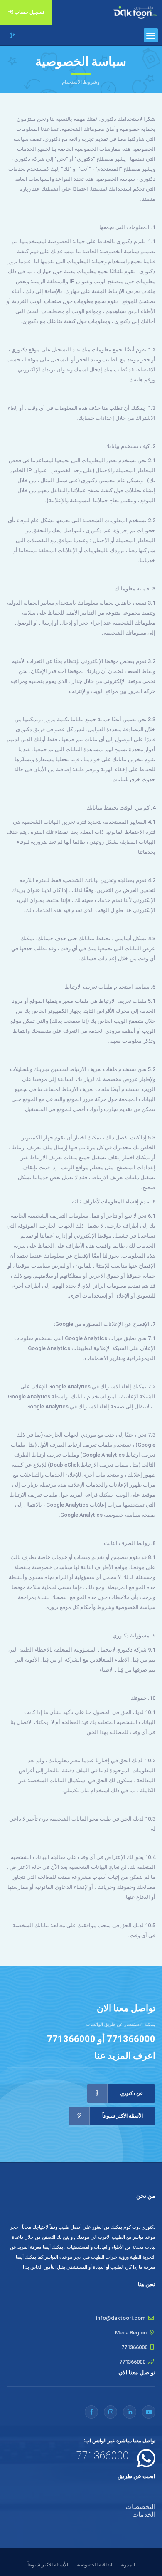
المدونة (128, 2565)
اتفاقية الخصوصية (94, 2565)
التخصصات (140, 2507)
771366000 (131, 2039)
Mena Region (131, 2333)
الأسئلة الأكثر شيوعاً (123, 2116)
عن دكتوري (131, 2093)
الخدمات (144, 2515)
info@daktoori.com (121, 2318)
